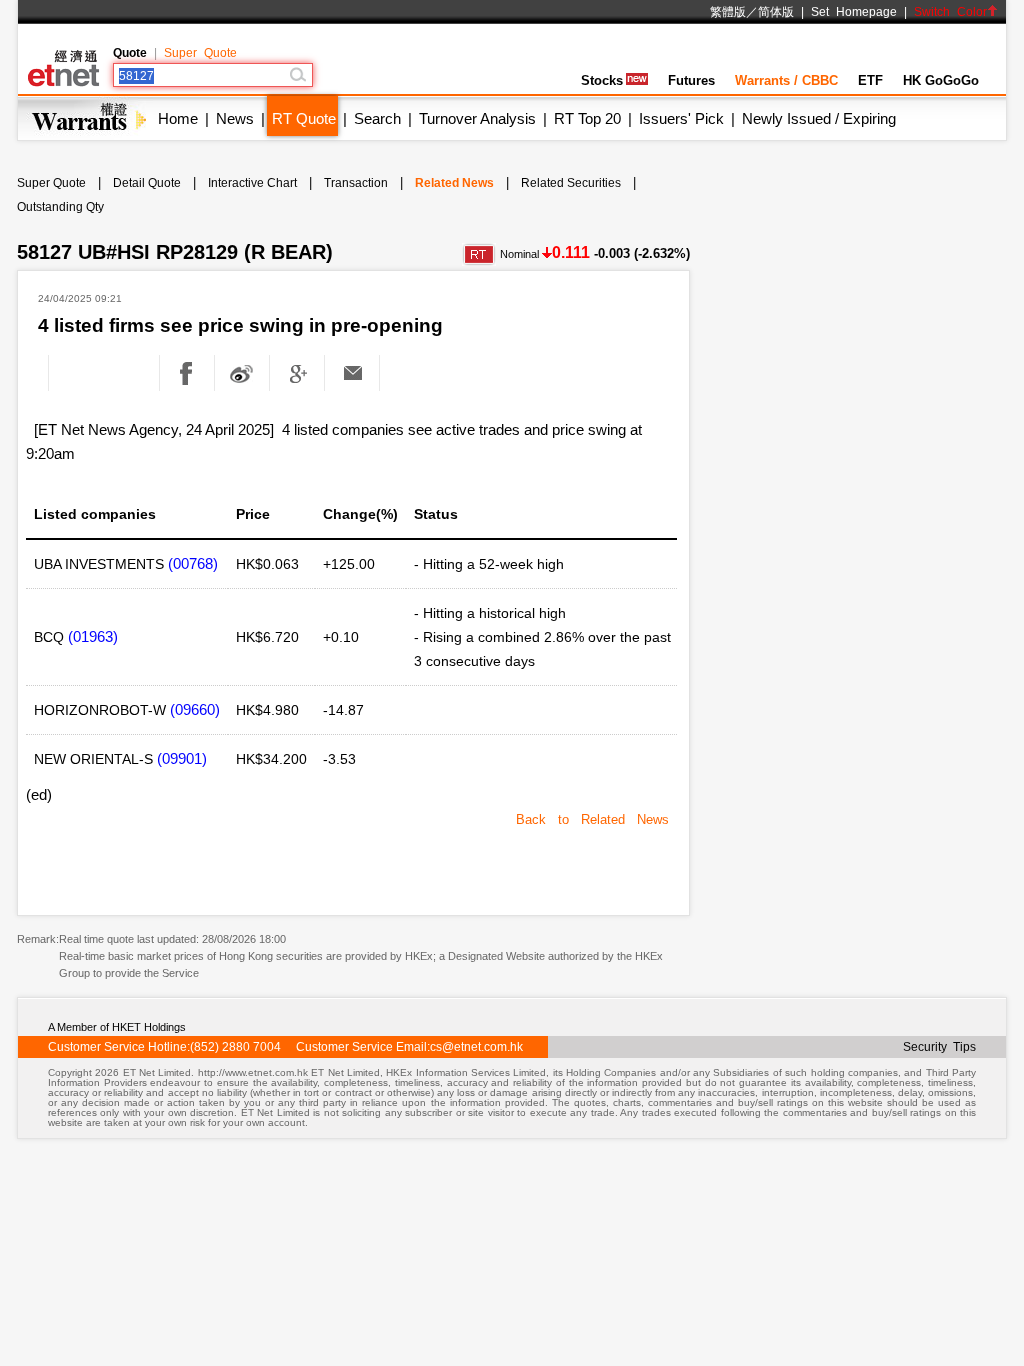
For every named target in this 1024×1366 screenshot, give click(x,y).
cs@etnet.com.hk (476, 1047)
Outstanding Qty (60, 207)
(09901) (182, 758)
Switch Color (950, 12)
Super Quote (200, 53)
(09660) (195, 709)
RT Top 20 (587, 118)
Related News (454, 183)
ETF (870, 80)
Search (377, 118)
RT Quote (304, 118)
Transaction (356, 183)
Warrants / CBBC (786, 80)
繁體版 (728, 12)
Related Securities (571, 183)
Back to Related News (592, 819)
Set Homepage (854, 12)
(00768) (193, 563)
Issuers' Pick (681, 118)
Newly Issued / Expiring (819, 118)
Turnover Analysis (477, 118)
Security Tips (939, 1047)
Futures (691, 80)
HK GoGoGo (941, 80)
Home (178, 118)
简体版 (776, 12)
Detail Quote (147, 183)
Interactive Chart (252, 183)
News (235, 118)
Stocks (602, 80)
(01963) (93, 636)
